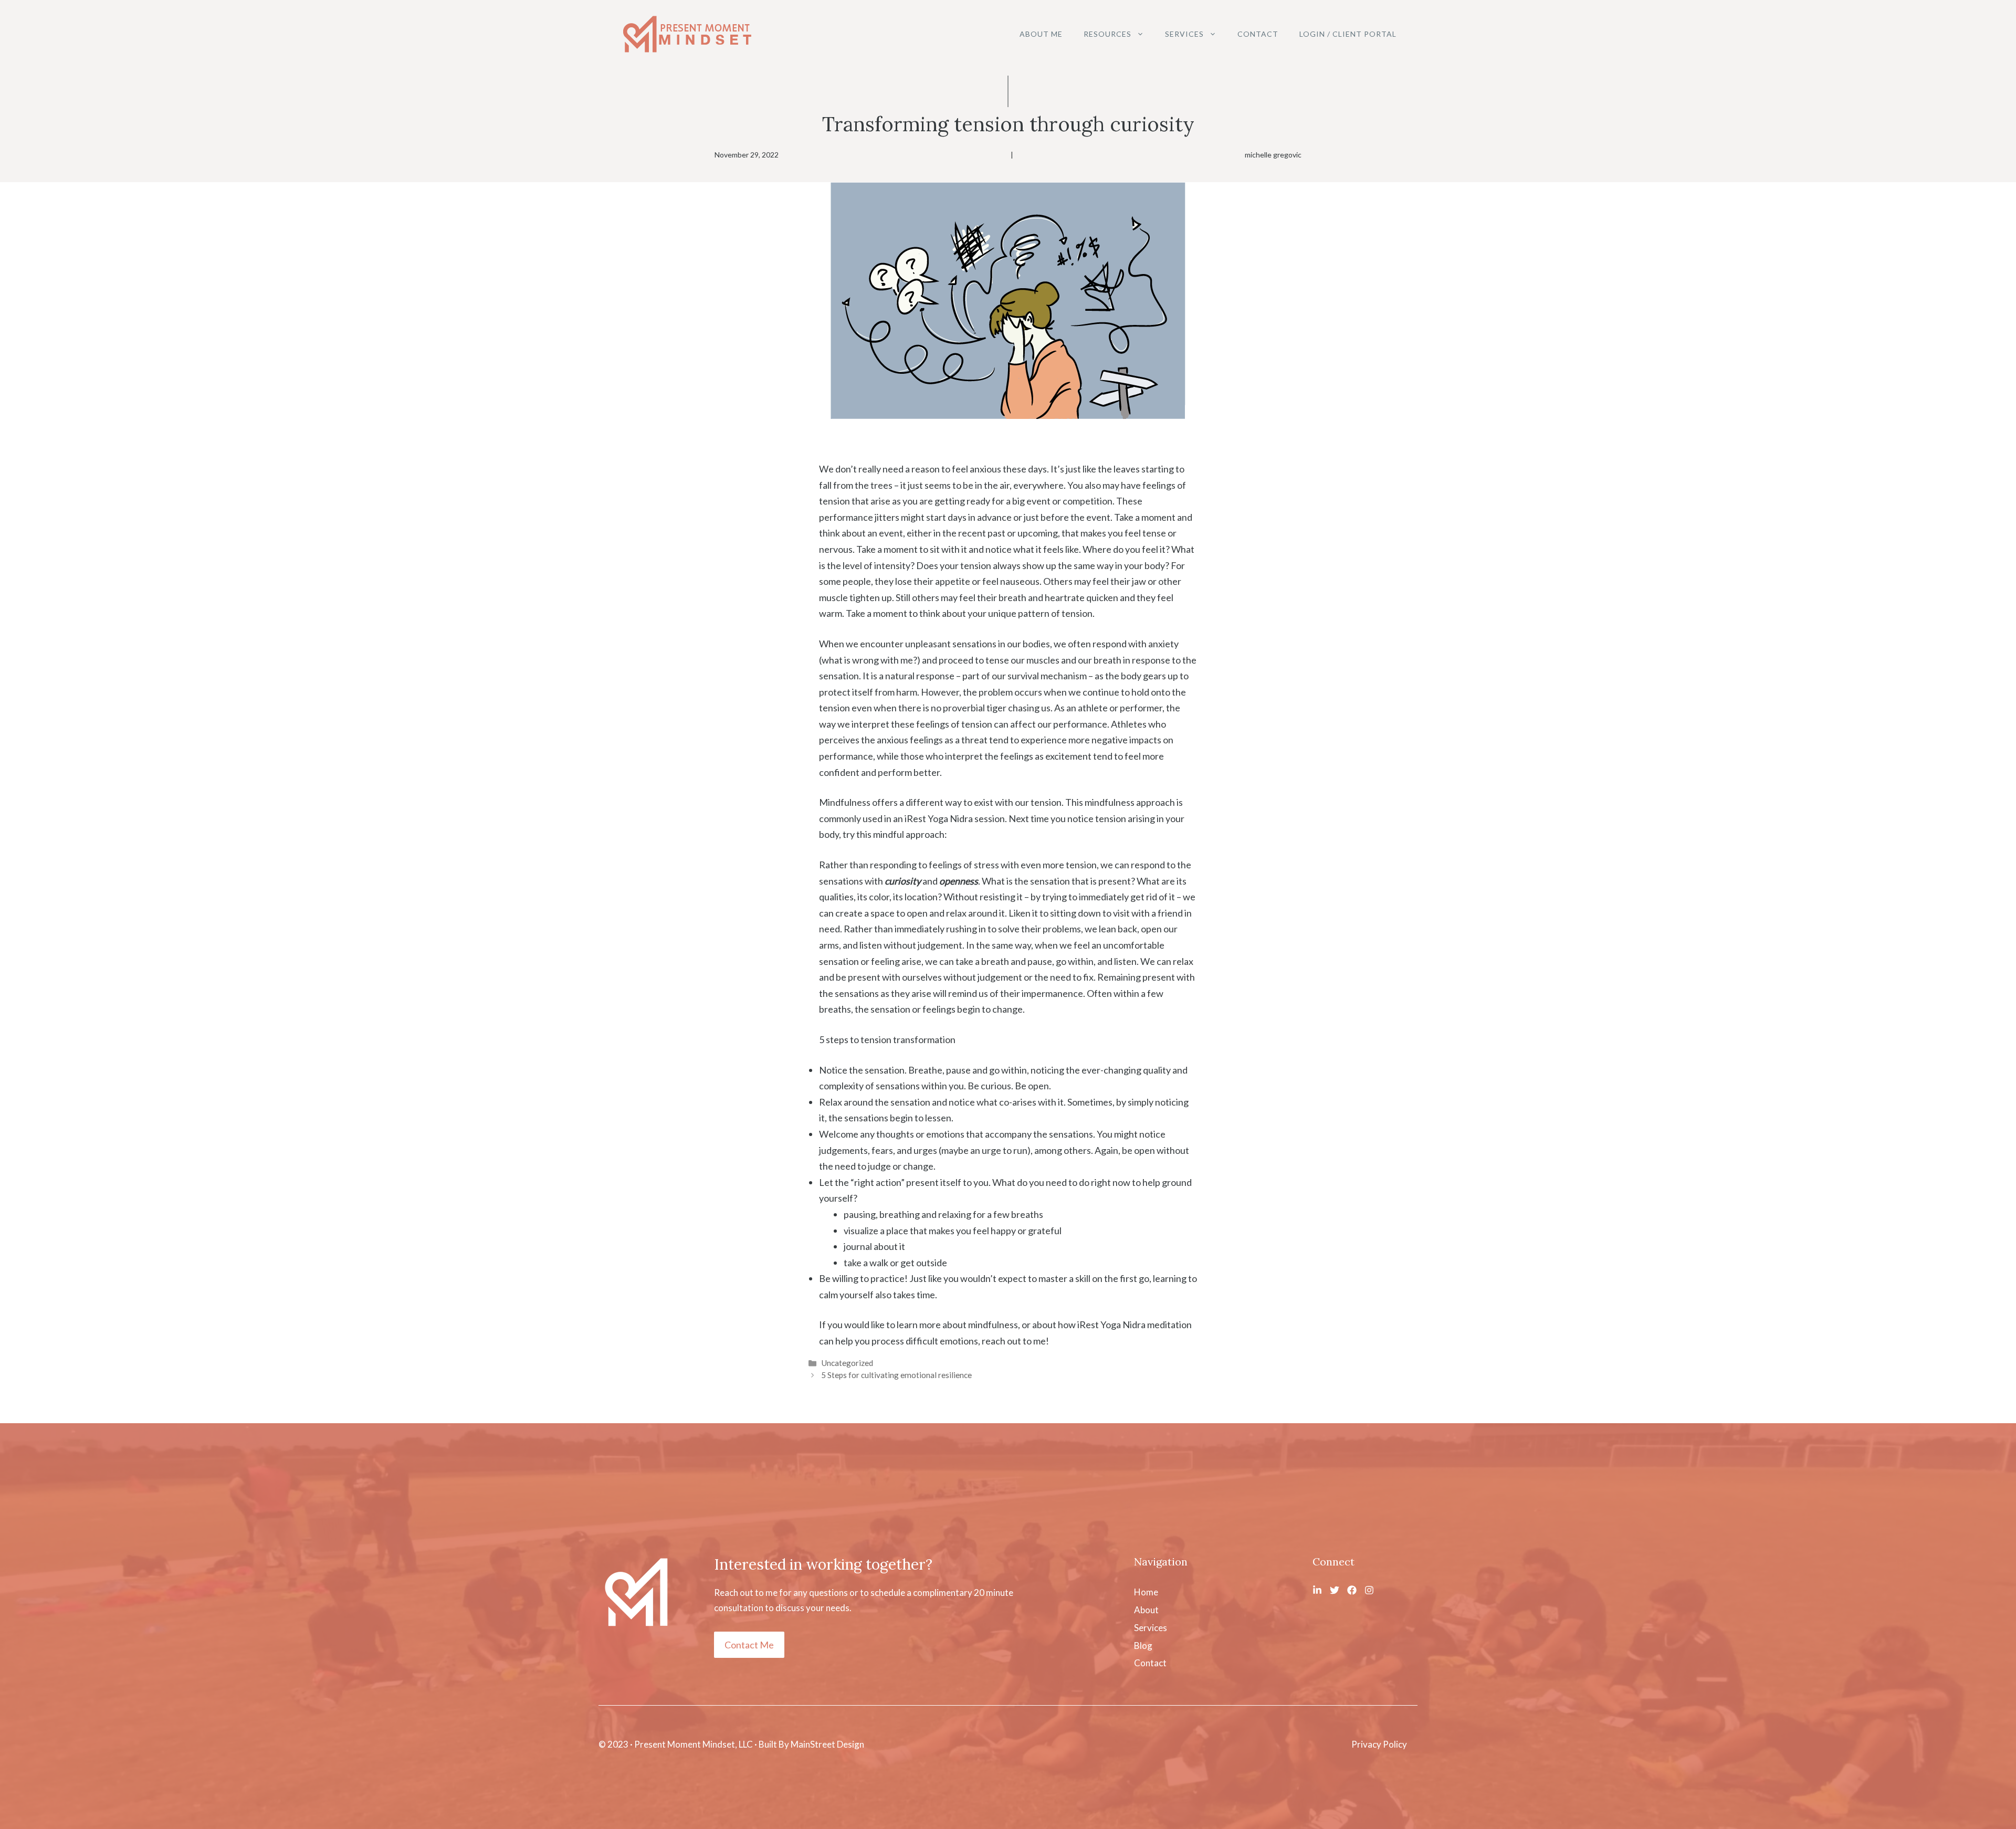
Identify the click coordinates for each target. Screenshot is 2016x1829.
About (1146, 1610)
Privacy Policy (1379, 1744)
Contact (1258, 34)
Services (1184, 34)
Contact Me (749, 1645)
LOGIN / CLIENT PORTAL (1348, 34)
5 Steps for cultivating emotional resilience (896, 1375)
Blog (1143, 1646)
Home (1146, 1592)
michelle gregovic (1273, 155)
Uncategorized (847, 1363)
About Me (1041, 34)
